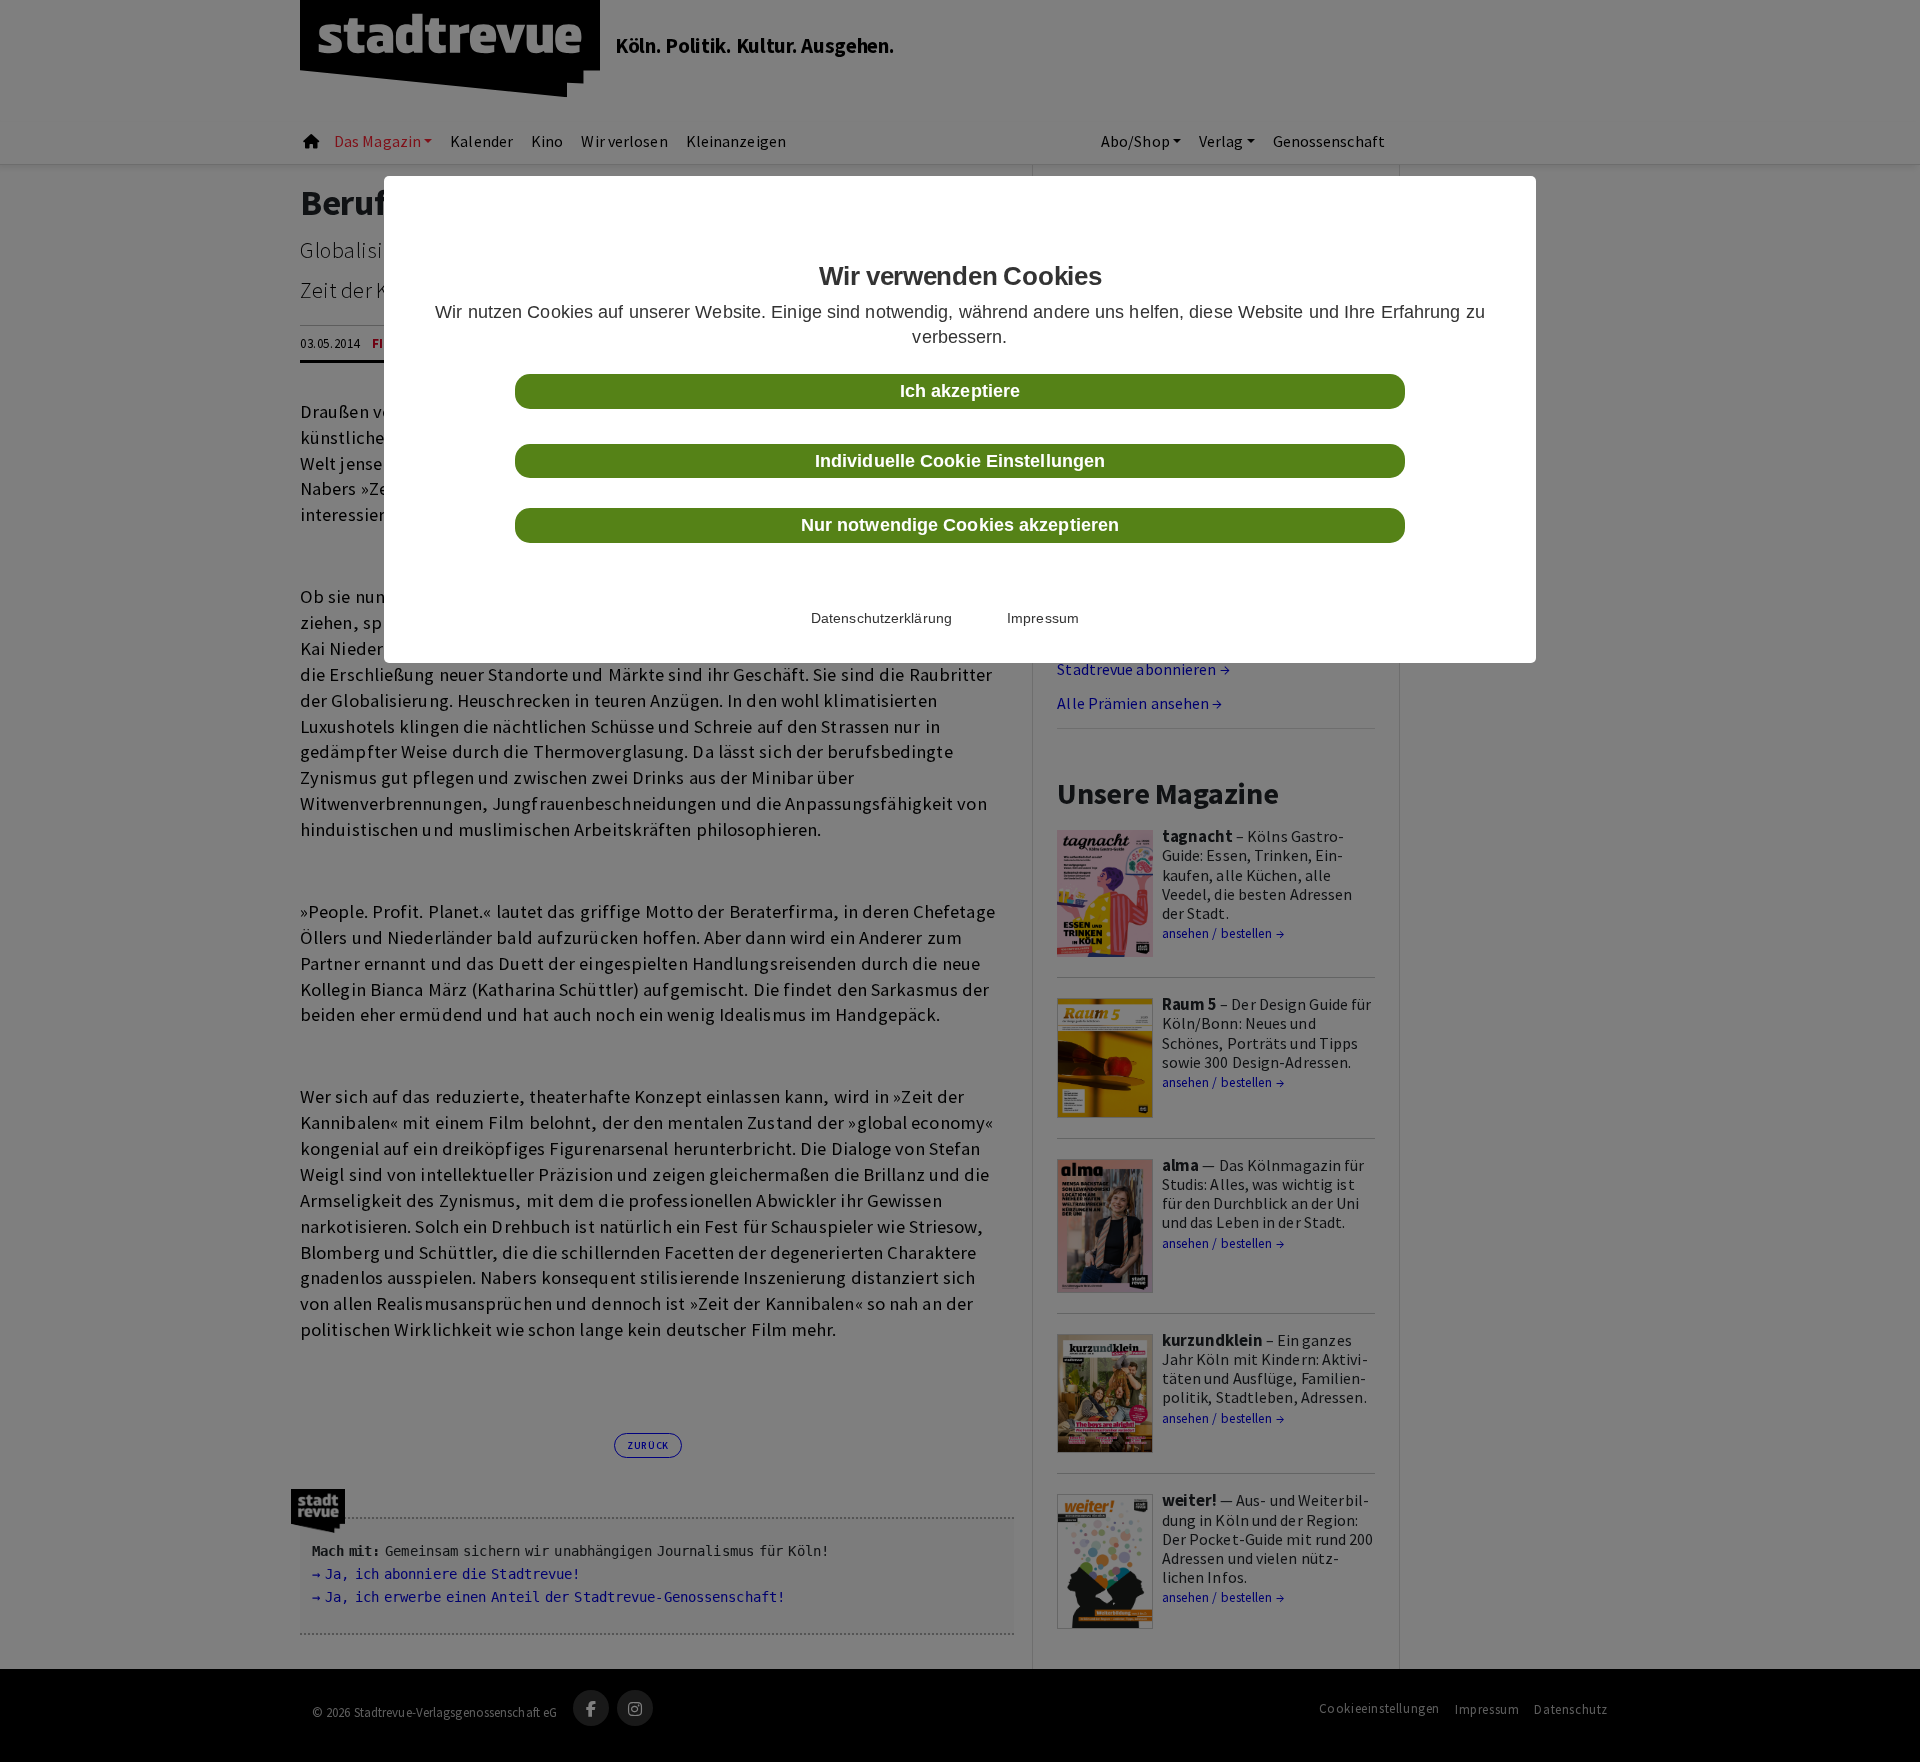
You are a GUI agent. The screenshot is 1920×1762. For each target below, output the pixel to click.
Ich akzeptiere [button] (960, 391)
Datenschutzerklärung (881, 618)
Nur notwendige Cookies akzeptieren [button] (960, 525)
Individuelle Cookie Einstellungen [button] (960, 461)
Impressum (1043, 618)
